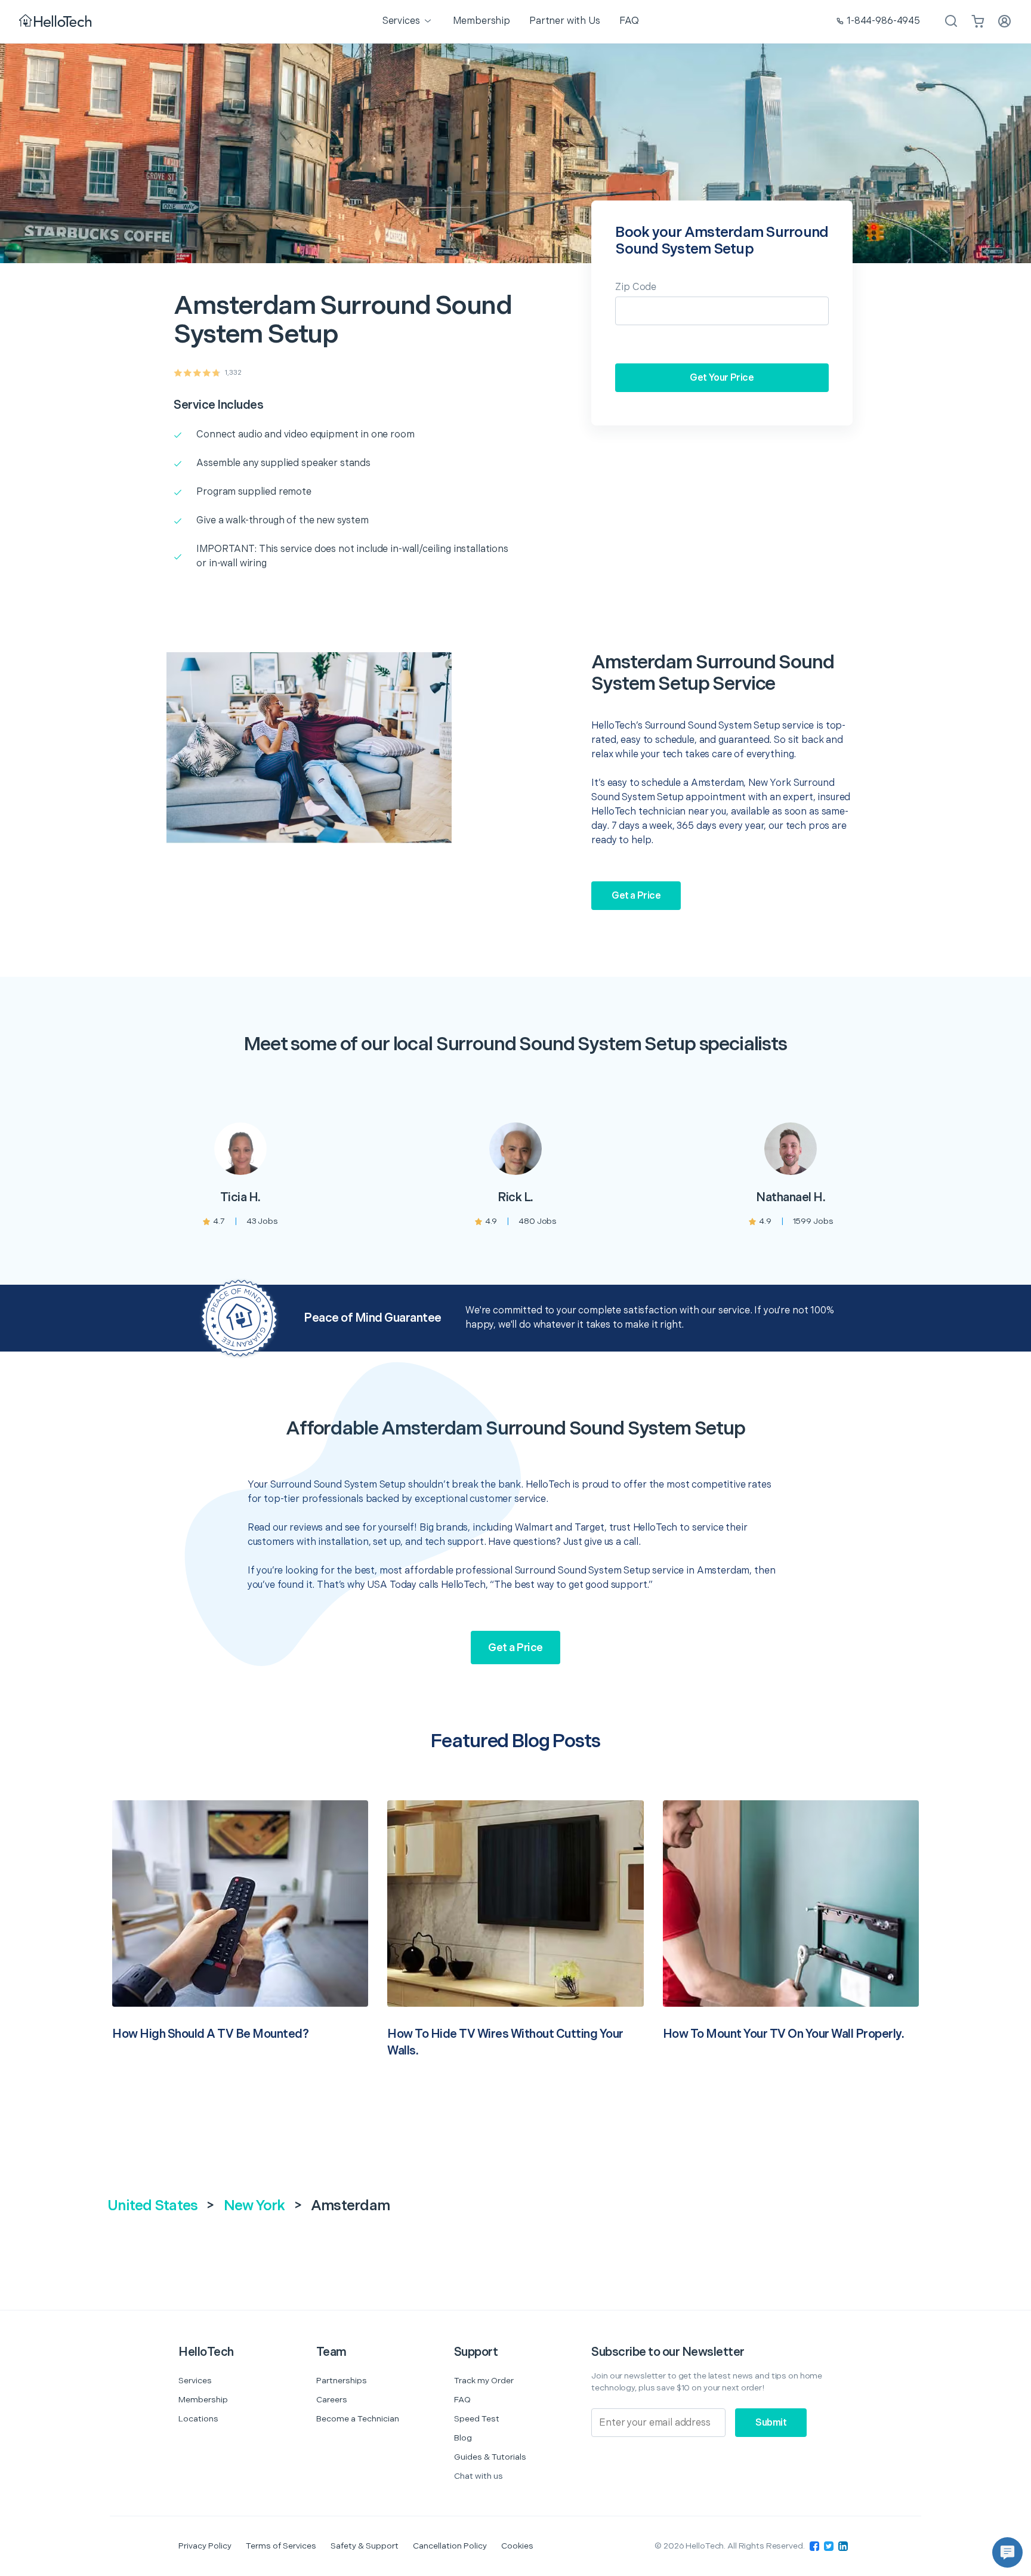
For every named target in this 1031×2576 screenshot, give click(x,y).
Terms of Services (281, 2546)
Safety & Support (365, 2546)
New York (254, 2206)
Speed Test (477, 2419)
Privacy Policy (205, 2546)
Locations (198, 2419)
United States (152, 2206)
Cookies (517, 2546)
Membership (203, 2400)
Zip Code (636, 287)
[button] (1007, 2552)
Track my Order (484, 2381)
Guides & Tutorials (490, 2457)
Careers (332, 2400)
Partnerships (342, 2381)
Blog (463, 2438)
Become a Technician (358, 2419)
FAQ (462, 2400)
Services (195, 2381)
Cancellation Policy (450, 2546)
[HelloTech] (56, 22)
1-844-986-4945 (883, 21)
